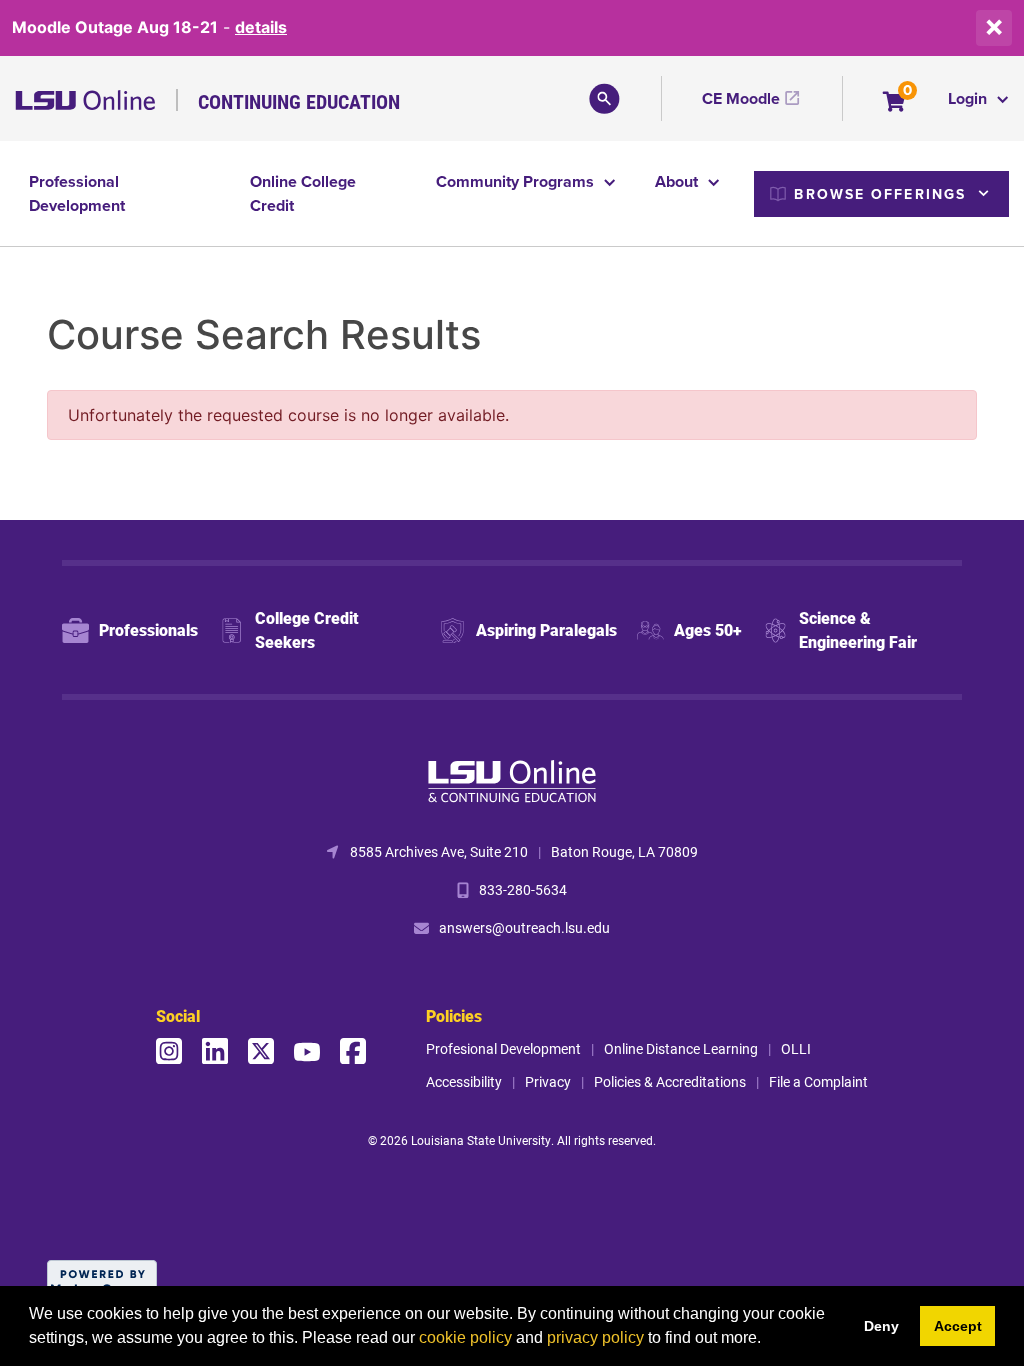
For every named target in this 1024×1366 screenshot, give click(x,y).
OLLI (796, 1048)
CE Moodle (741, 98)
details (261, 27)
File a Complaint (818, 1081)
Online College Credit (303, 193)
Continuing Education (299, 101)
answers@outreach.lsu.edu (524, 927)
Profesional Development (503, 1048)
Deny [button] (881, 1326)
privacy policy (595, 1337)
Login (969, 98)
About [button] (678, 181)
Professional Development (77, 193)
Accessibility (464, 1081)
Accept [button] (958, 1326)
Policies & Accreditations (670, 1081)
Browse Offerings (880, 194)
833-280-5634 (523, 889)
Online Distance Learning (681, 1048)
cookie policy (465, 1337)
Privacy (548, 1081)
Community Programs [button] (517, 181)
